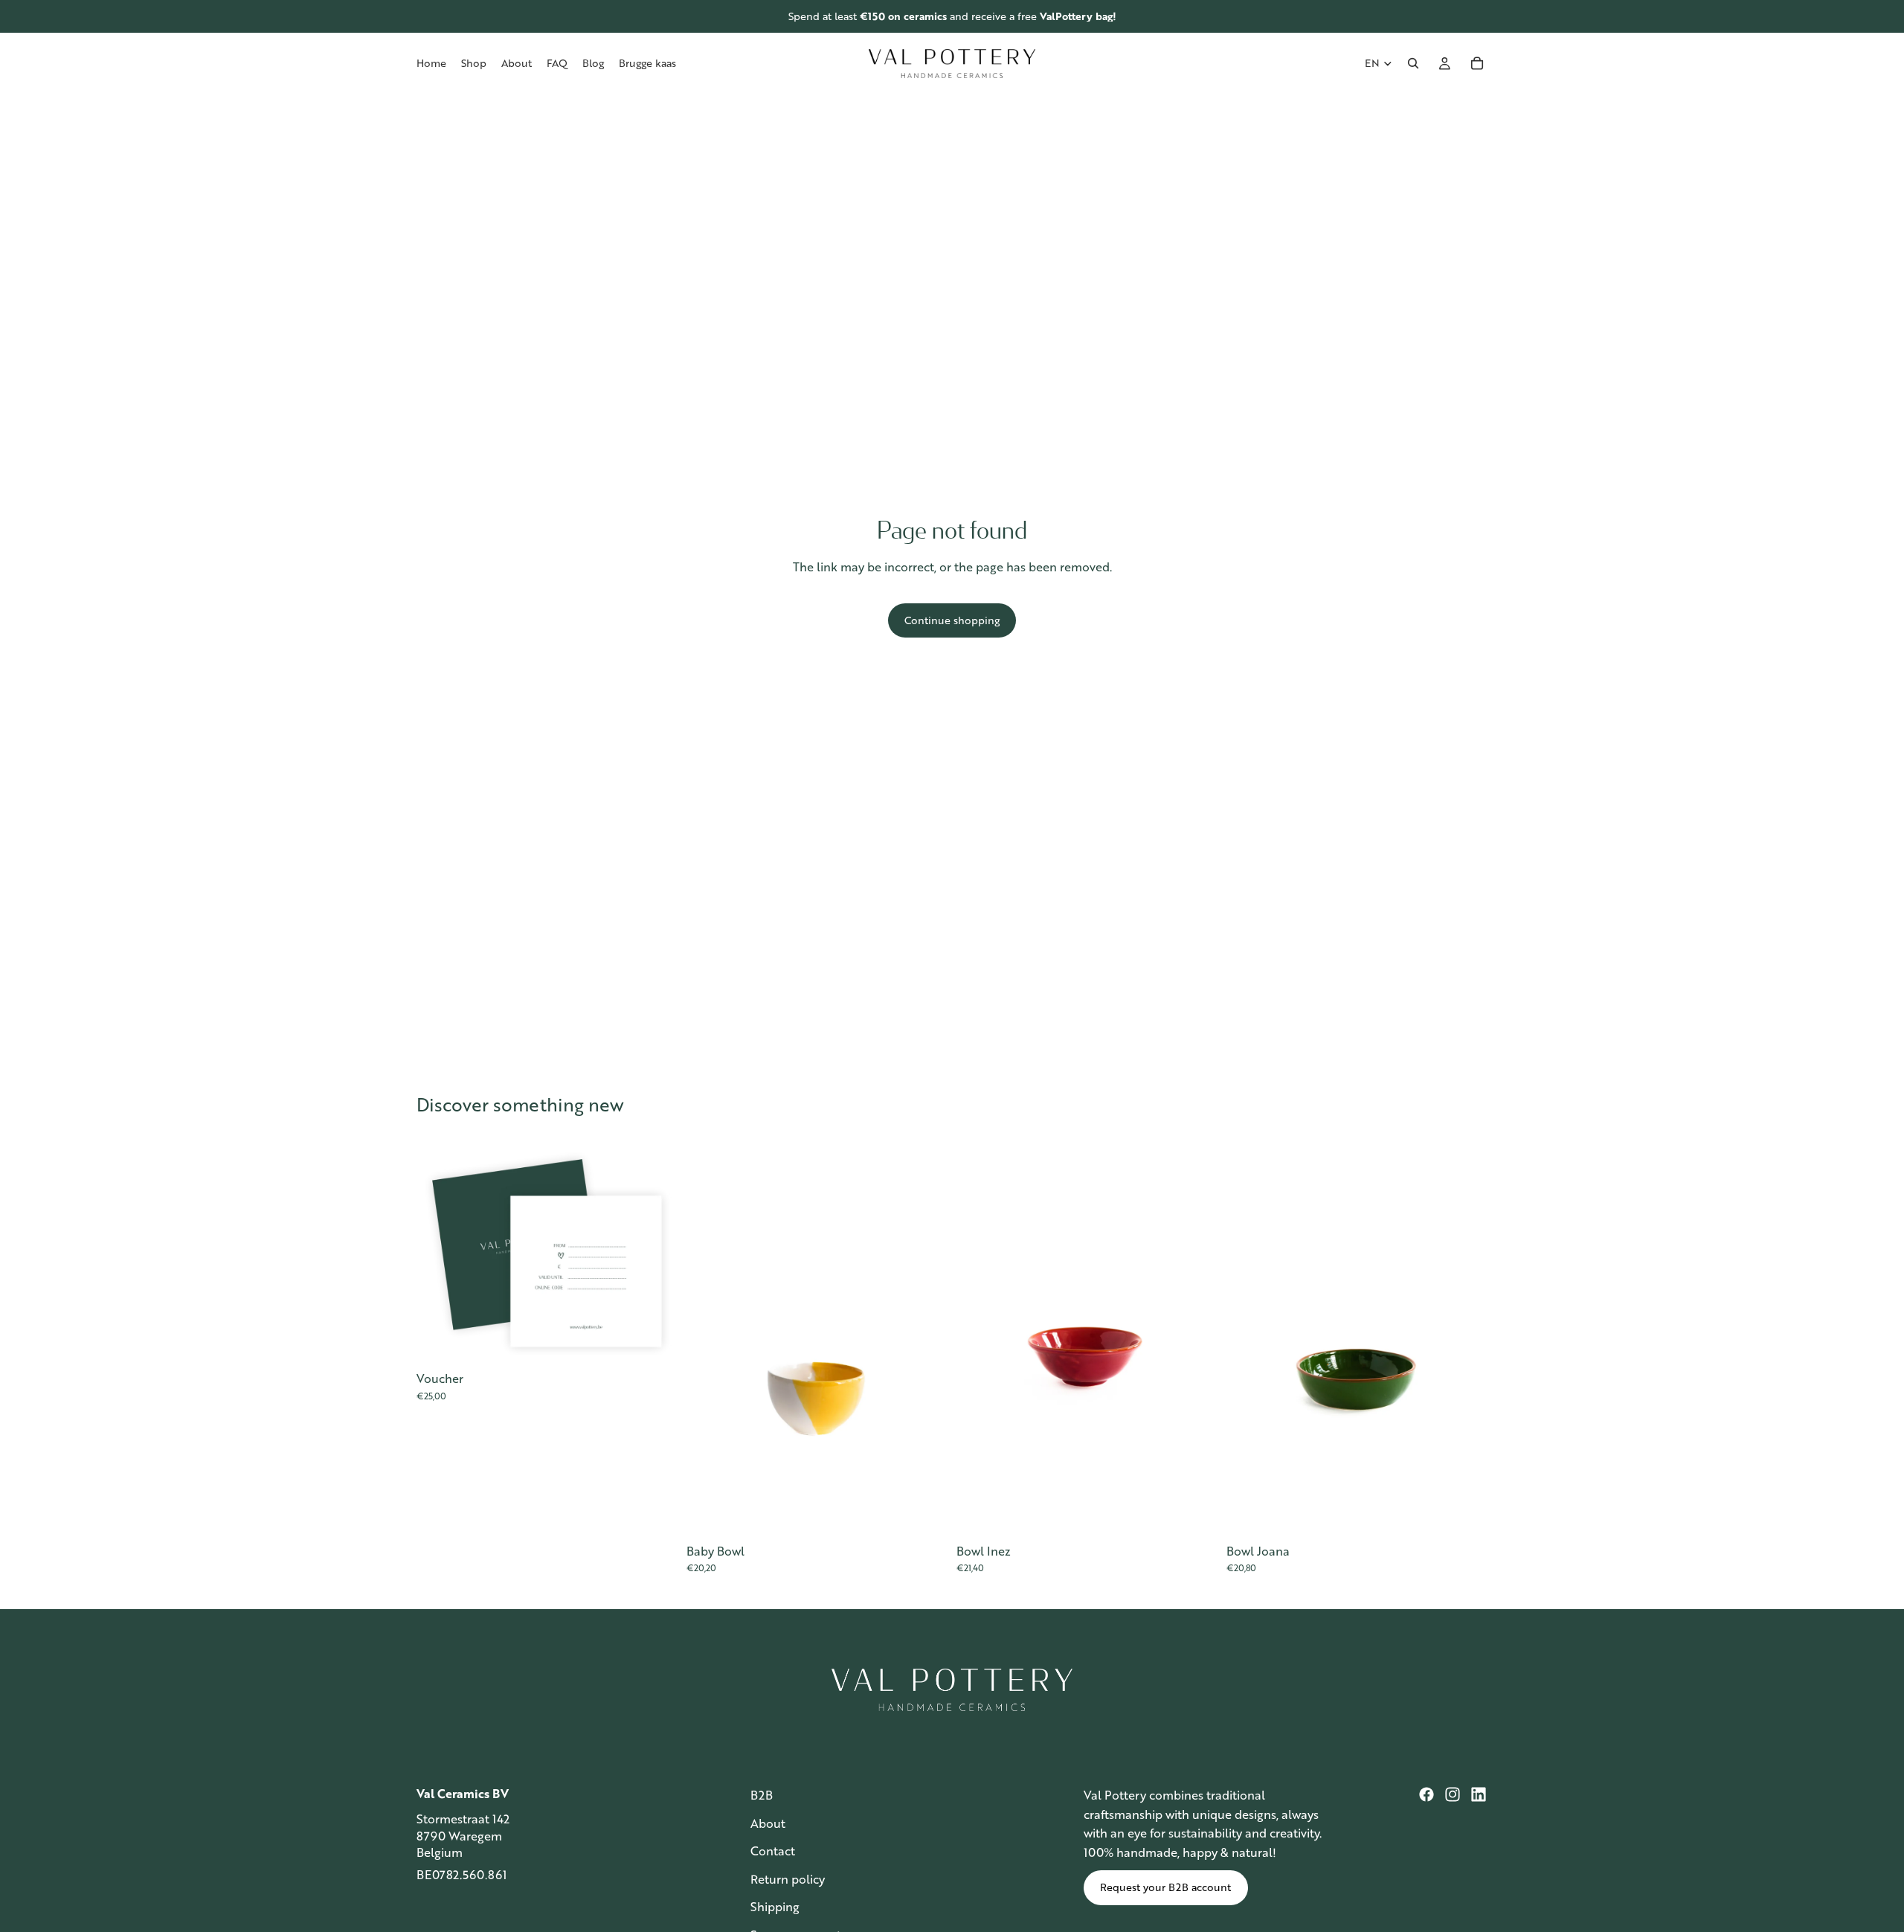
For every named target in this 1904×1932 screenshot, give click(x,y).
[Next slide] (931, 1339)
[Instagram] (1453, 1794)
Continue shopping (952, 620)
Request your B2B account (1165, 1887)
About (768, 1822)
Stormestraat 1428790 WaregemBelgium (463, 1835)
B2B (762, 1795)
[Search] (1413, 63)
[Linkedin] (1479, 1794)
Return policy (788, 1878)
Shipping (775, 1906)
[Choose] (654, 1340)
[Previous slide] (703, 1339)
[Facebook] (1427, 1794)
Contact (773, 1851)
